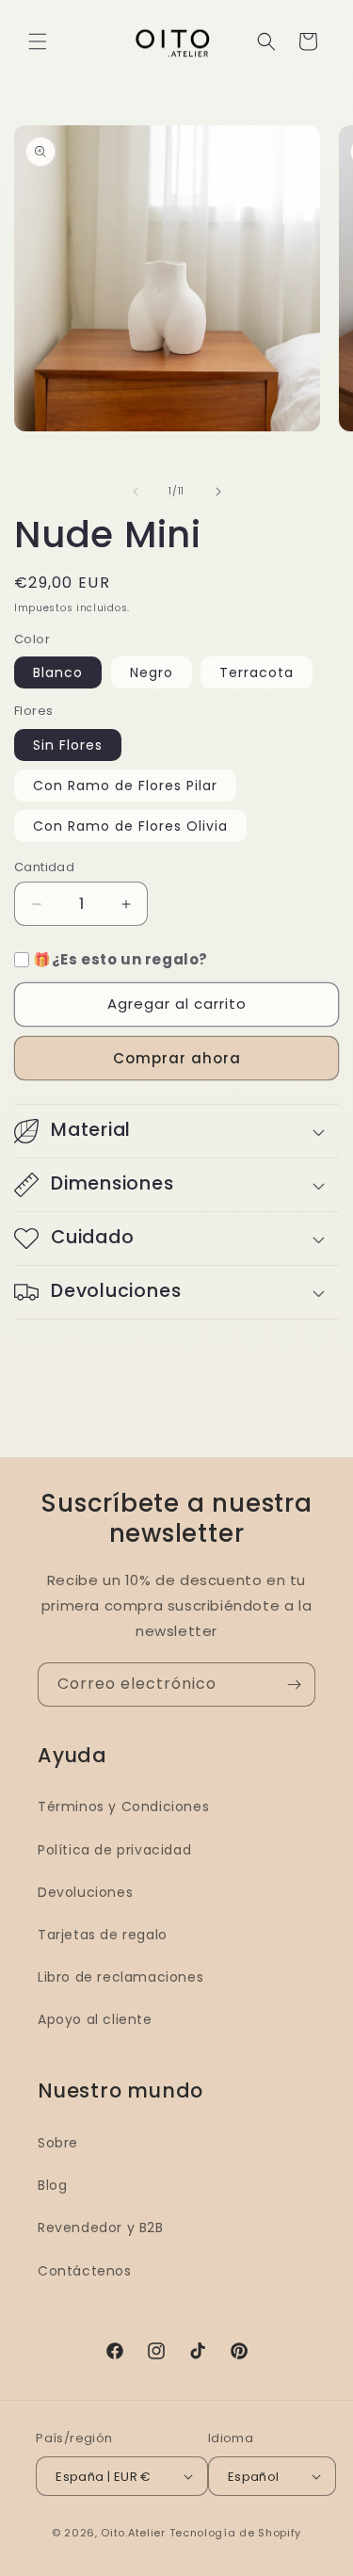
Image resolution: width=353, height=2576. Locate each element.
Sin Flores (68, 745)
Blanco (58, 672)
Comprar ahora (177, 1058)
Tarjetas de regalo (103, 1935)
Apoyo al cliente (95, 2019)
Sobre (58, 2143)
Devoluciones (85, 1892)
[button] (38, 41)
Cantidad (44, 867)
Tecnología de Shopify (236, 2533)
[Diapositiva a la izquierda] (136, 492)
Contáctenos (85, 2271)
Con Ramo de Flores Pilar (125, 786)
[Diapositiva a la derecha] (218, 492)
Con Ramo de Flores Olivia (130, 826)
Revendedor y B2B (101, 2228)
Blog (52, 2185)
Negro (152, 672)
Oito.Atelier (133, 2533)
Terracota (257, 672)
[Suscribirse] (294, 1685)
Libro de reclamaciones (120, 1977)
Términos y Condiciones (123, 1806)
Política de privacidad (114, 1850)
